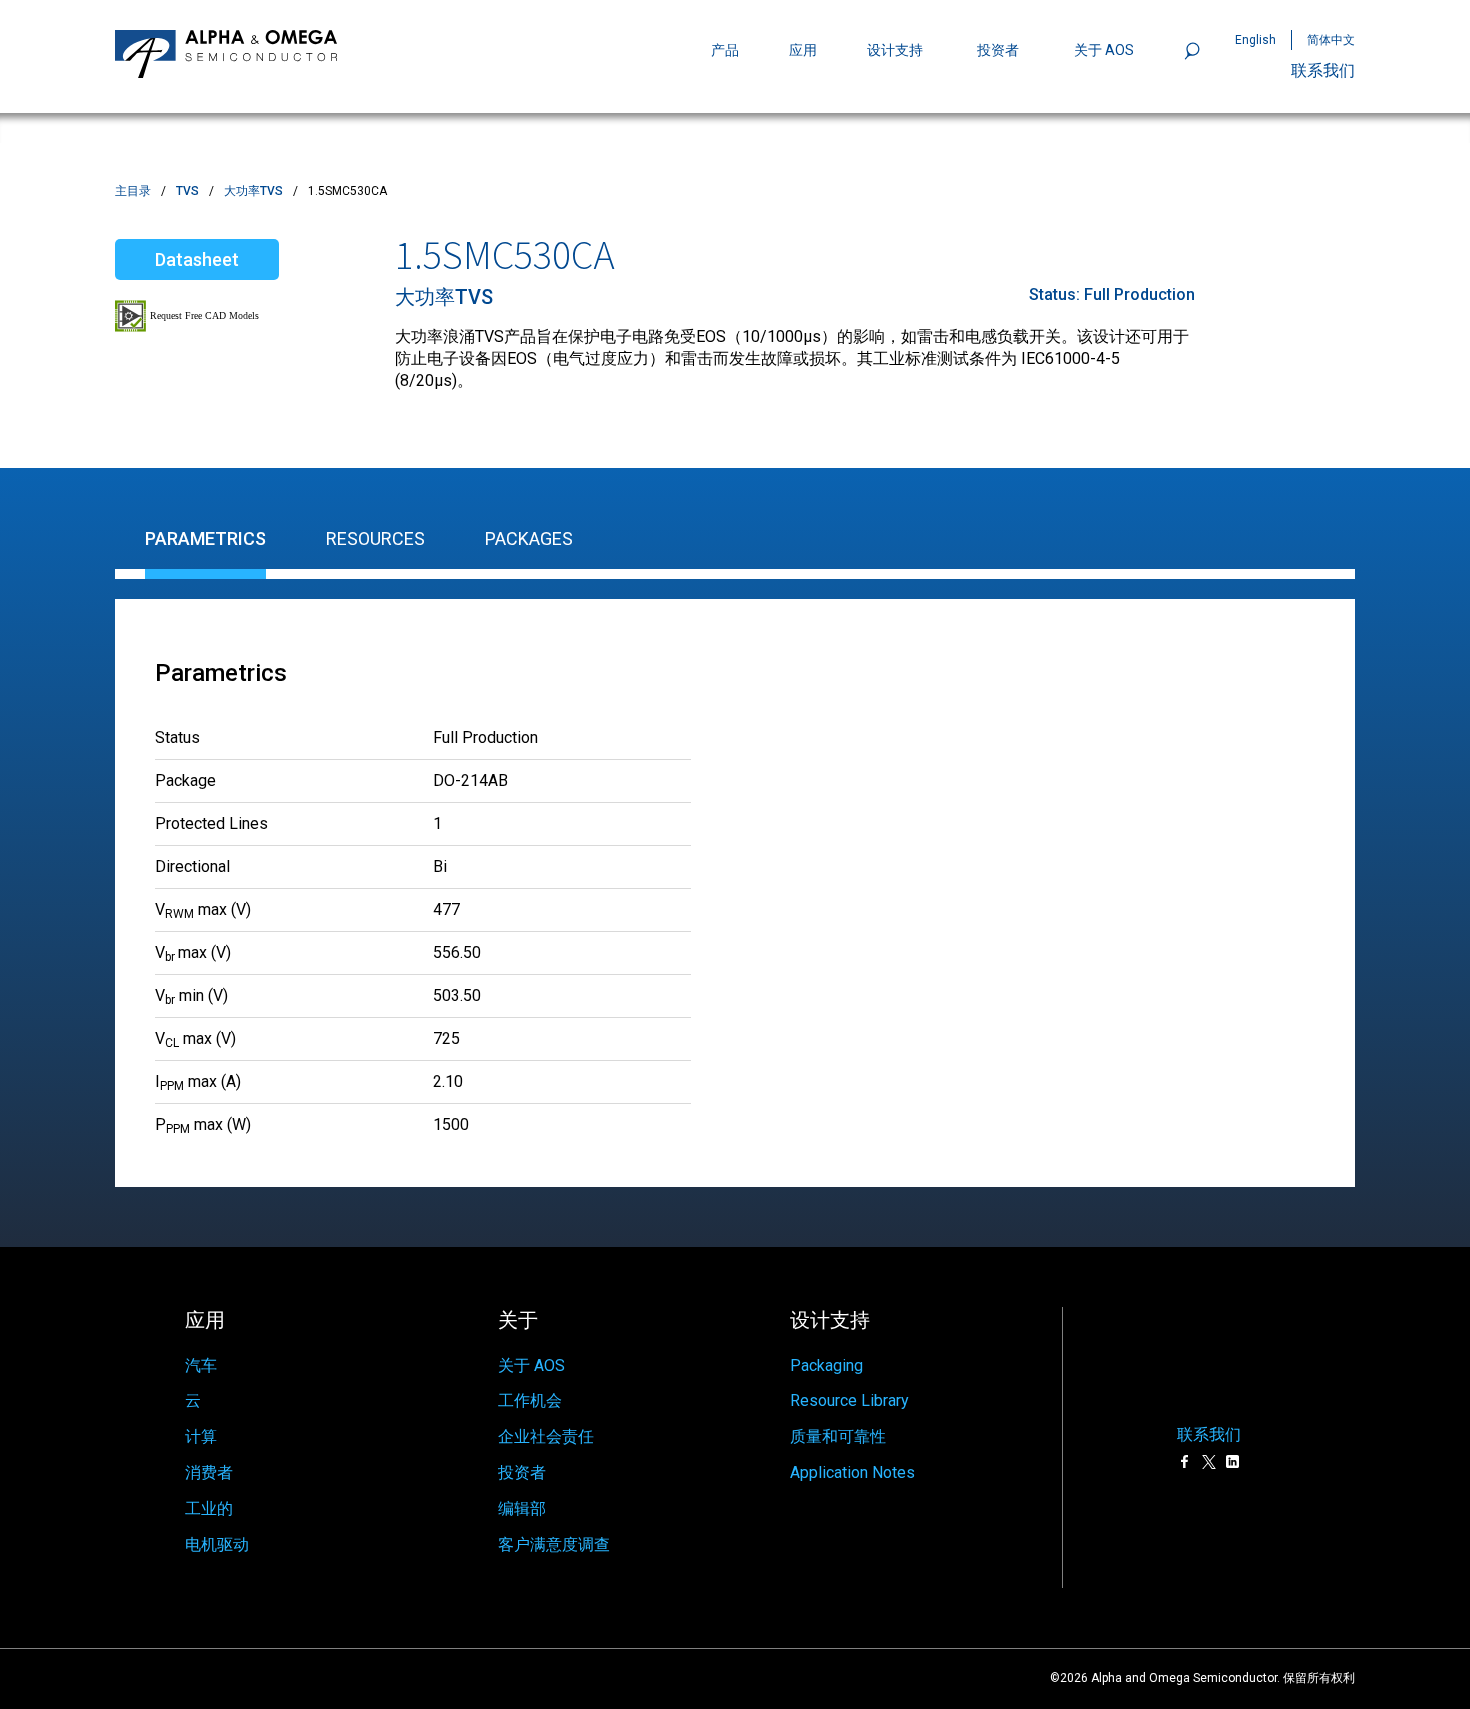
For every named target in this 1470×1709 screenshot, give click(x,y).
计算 (201, 1436)
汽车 (201, 1365)
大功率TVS (253, 191)
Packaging (826, 1365)
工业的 (209, 1508)
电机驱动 (217, 1544)
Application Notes (852, 1472)
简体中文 (1331, 40)
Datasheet (197, 259)
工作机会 (530, 1400)
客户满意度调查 (554, 1544)
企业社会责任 (546, 1436)
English (1255, 40)
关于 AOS (531, 1365)
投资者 (998, 50)
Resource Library (849, 1400)
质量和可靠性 (838, 1436)
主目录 (133, 191)
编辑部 (522, 1508)
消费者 (209, 1472)
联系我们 (1323, 70)
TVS (187, 191)
